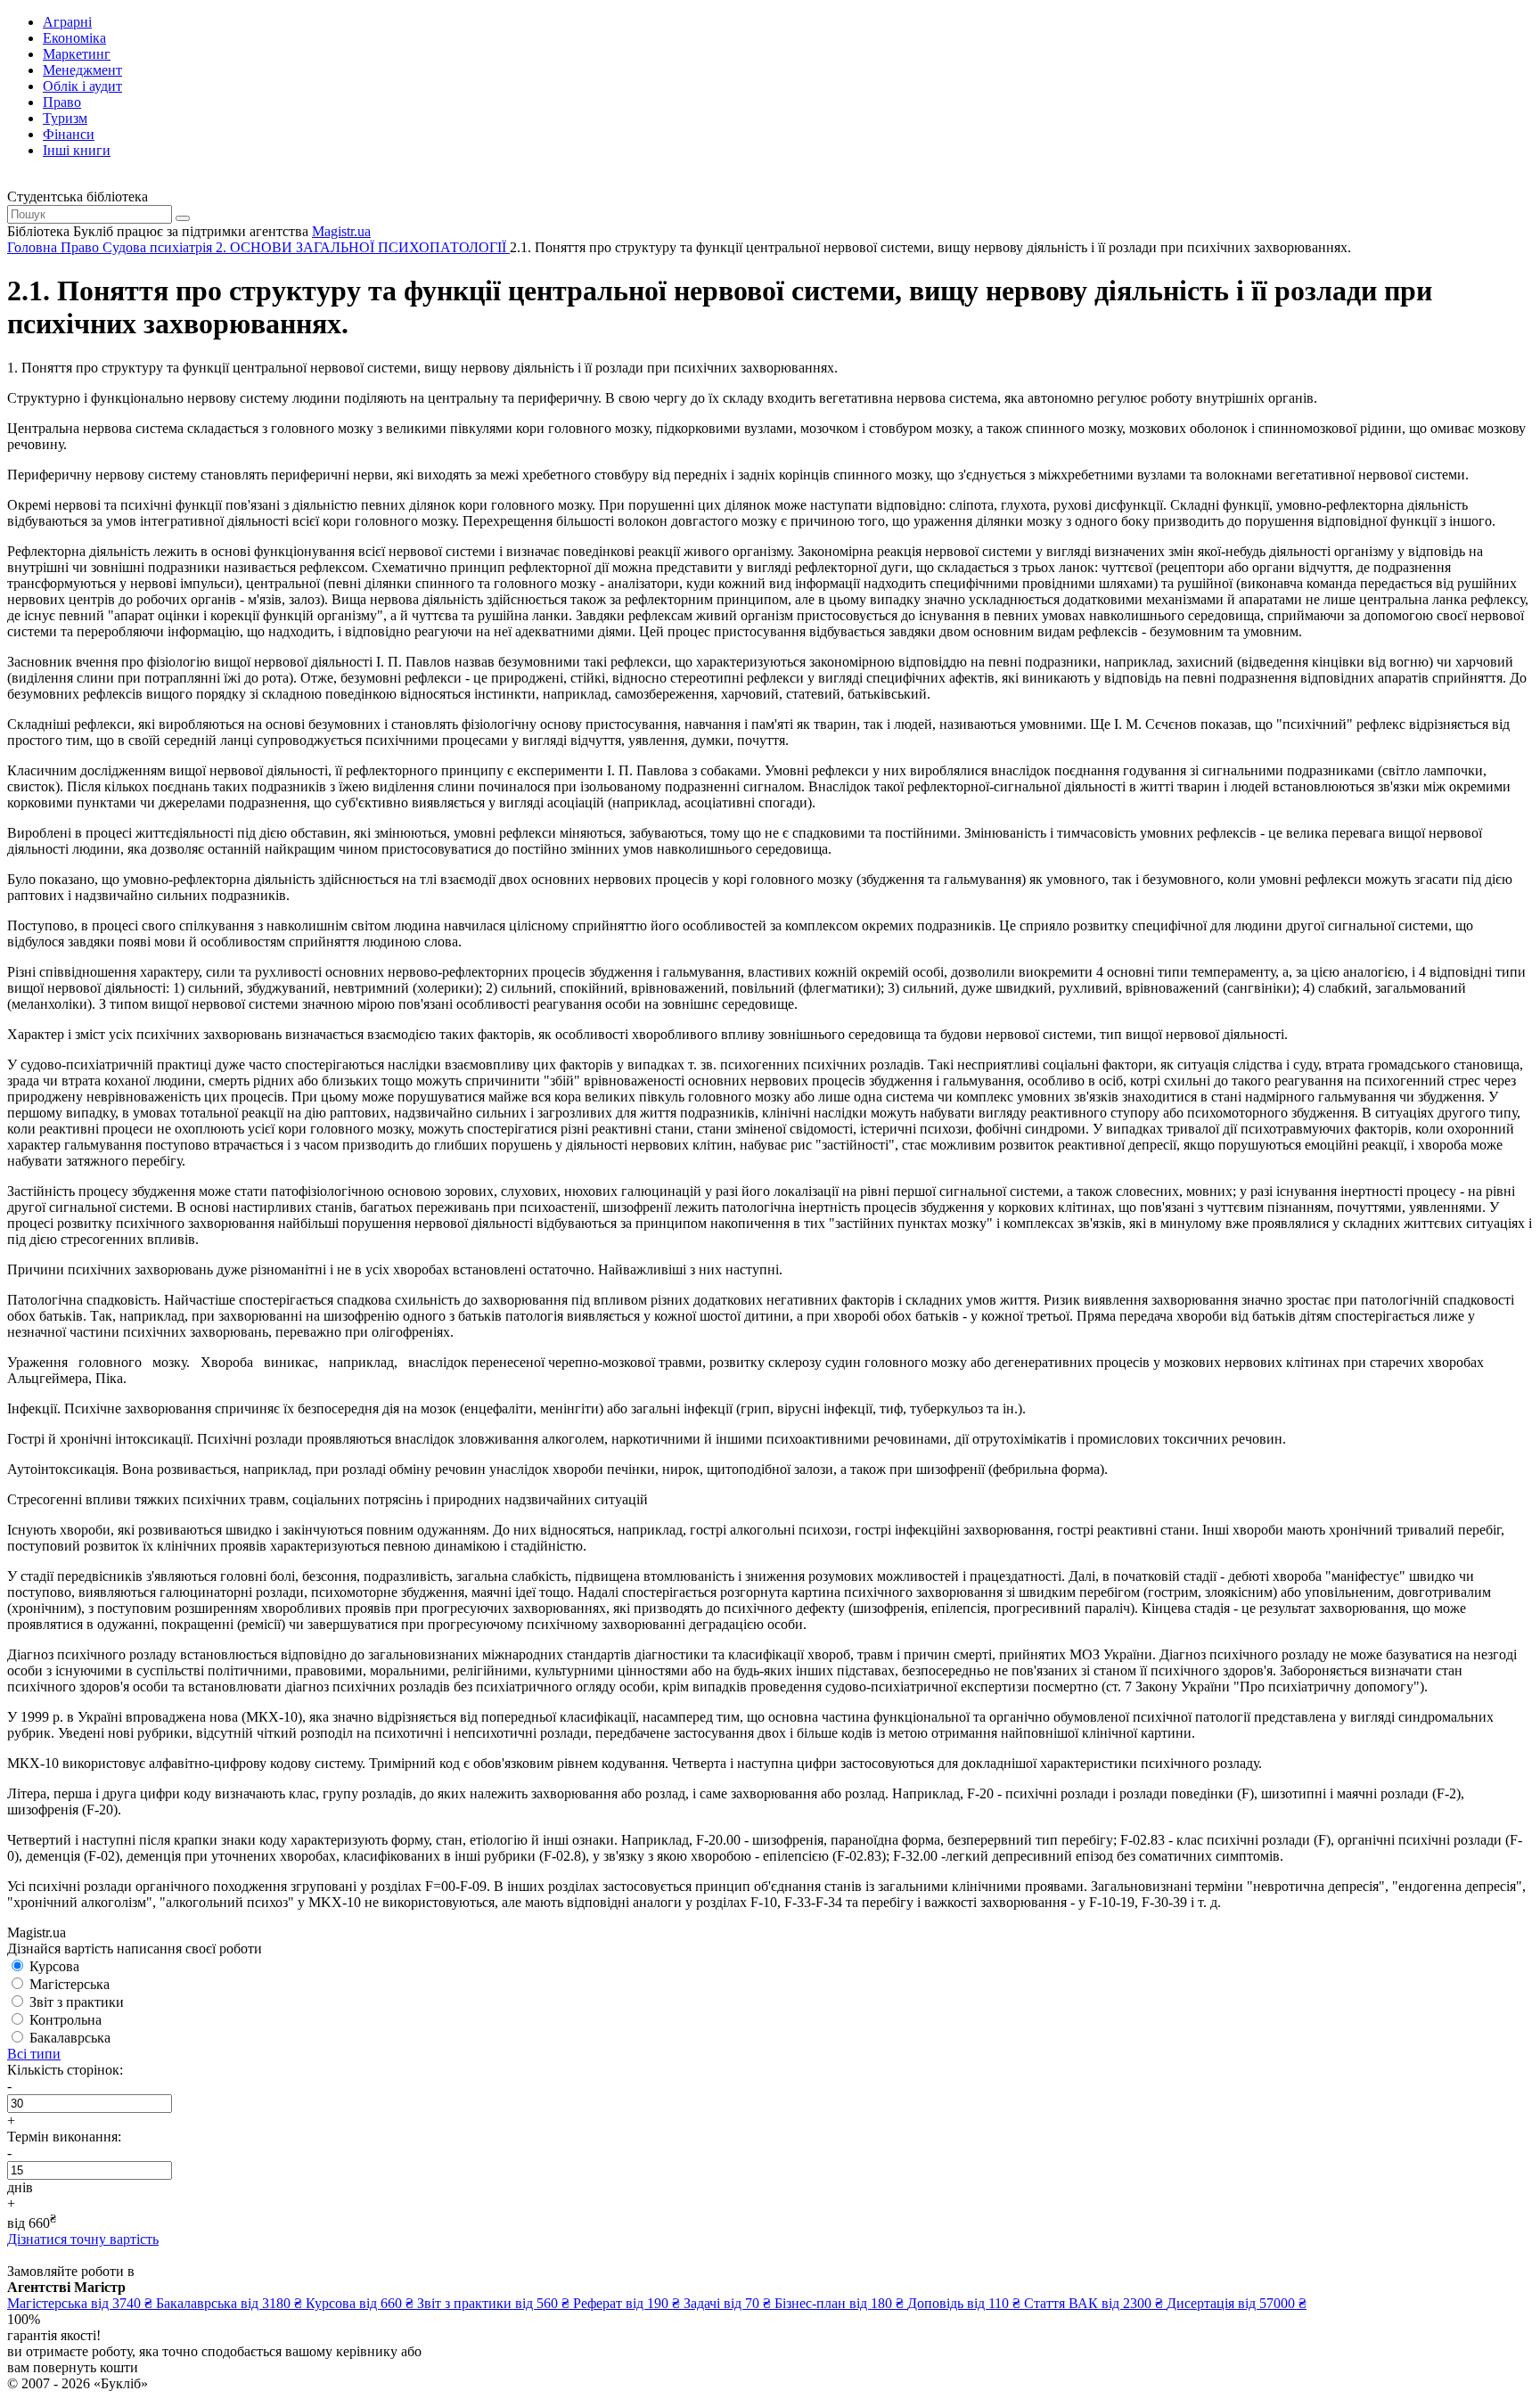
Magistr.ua (341, 231)
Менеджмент (82, 70)
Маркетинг (77, 54)
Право (62, 102)
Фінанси (69, 134)
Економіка (74, 38)
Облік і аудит (82, 86)
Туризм (65, 118)
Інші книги (77, 150)
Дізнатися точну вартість (83, 2239)
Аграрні (67, 22)
